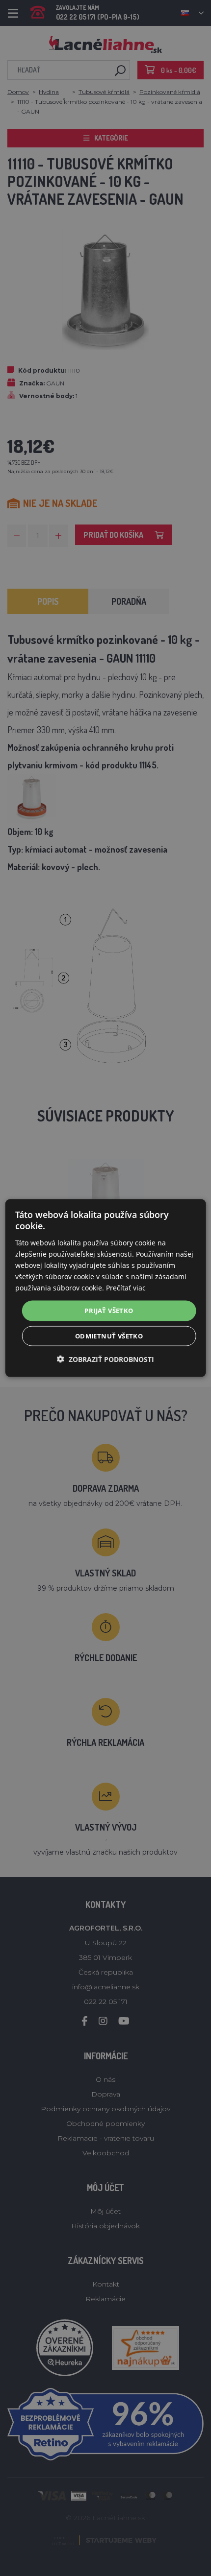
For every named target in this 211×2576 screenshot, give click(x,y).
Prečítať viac (126, 1288)
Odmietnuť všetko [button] (109, 1336)
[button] (105, 1359)
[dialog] (106, 1288)
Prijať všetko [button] (109, 1311)
